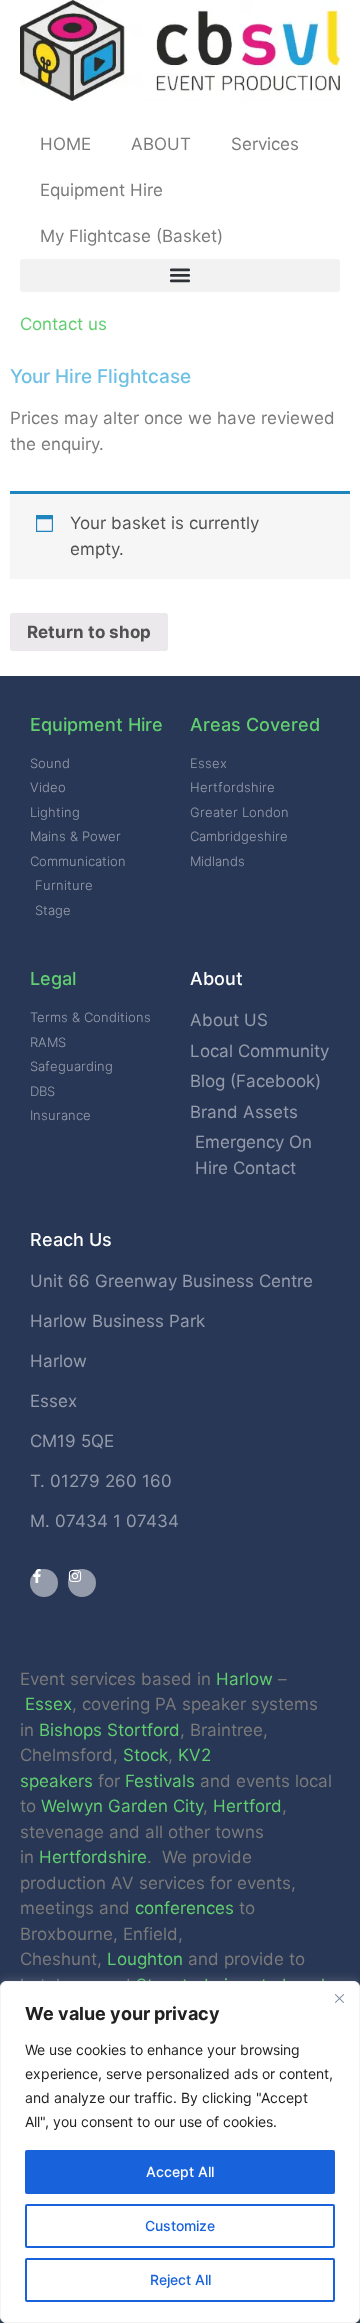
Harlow (244, 1679)
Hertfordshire (93, 1857)
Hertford (247, 1806)
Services (265, 144)
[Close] (339, 1998)
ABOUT (161, 144)
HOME (65, 144)
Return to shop (89, 632)
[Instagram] (82, 1583)
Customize (180, 2225)
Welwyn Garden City (122, 1806)
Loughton (145, 1959)
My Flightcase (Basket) (131, 236)
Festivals (160, 1781)
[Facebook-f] (44, 1583)
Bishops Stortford (109, 1730)
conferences (184, 1908)
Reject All (180, 2279)
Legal (53, 978)
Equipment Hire (101, 190)
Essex (48, 1704)
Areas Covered (255, 724)
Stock (145, 1755)
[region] (180, 2152)
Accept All (180, 2171)
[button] (180, 275)
